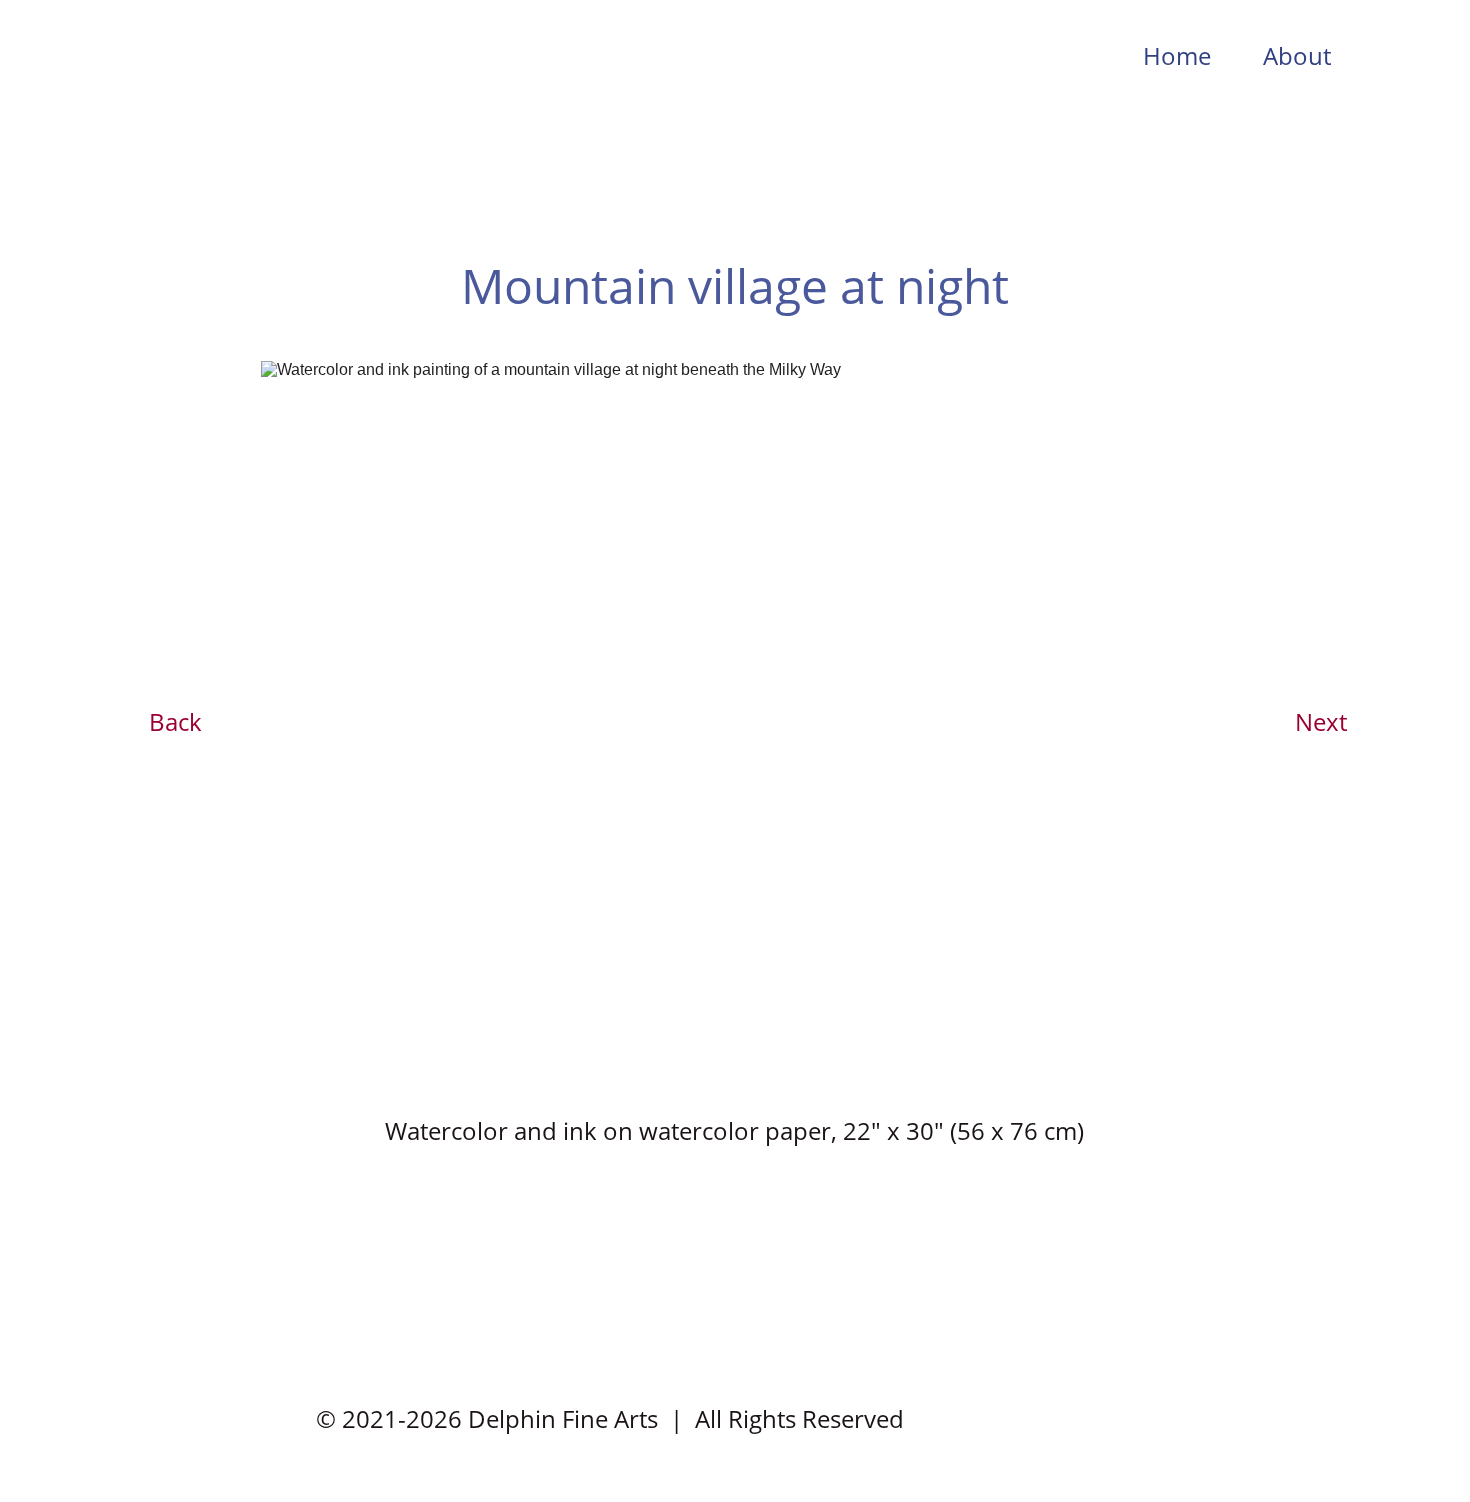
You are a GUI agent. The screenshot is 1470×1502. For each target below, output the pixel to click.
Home (1177, 55)
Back (175, 721)
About (1297, 55)
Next (1321, 721)
